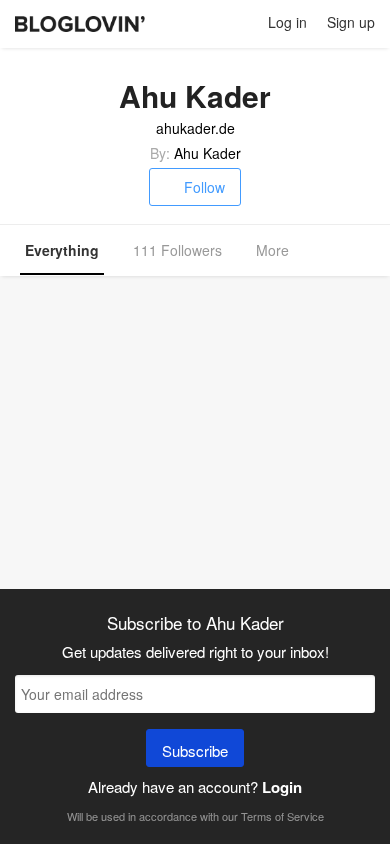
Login (282, 787)
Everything (62, 250)
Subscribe (195, 750)
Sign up (351, 22)
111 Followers (177, 250)
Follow (204, 187)
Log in (287, 22)
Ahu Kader (207, 153)
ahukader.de (195, 128)
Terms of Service (282, 816)
